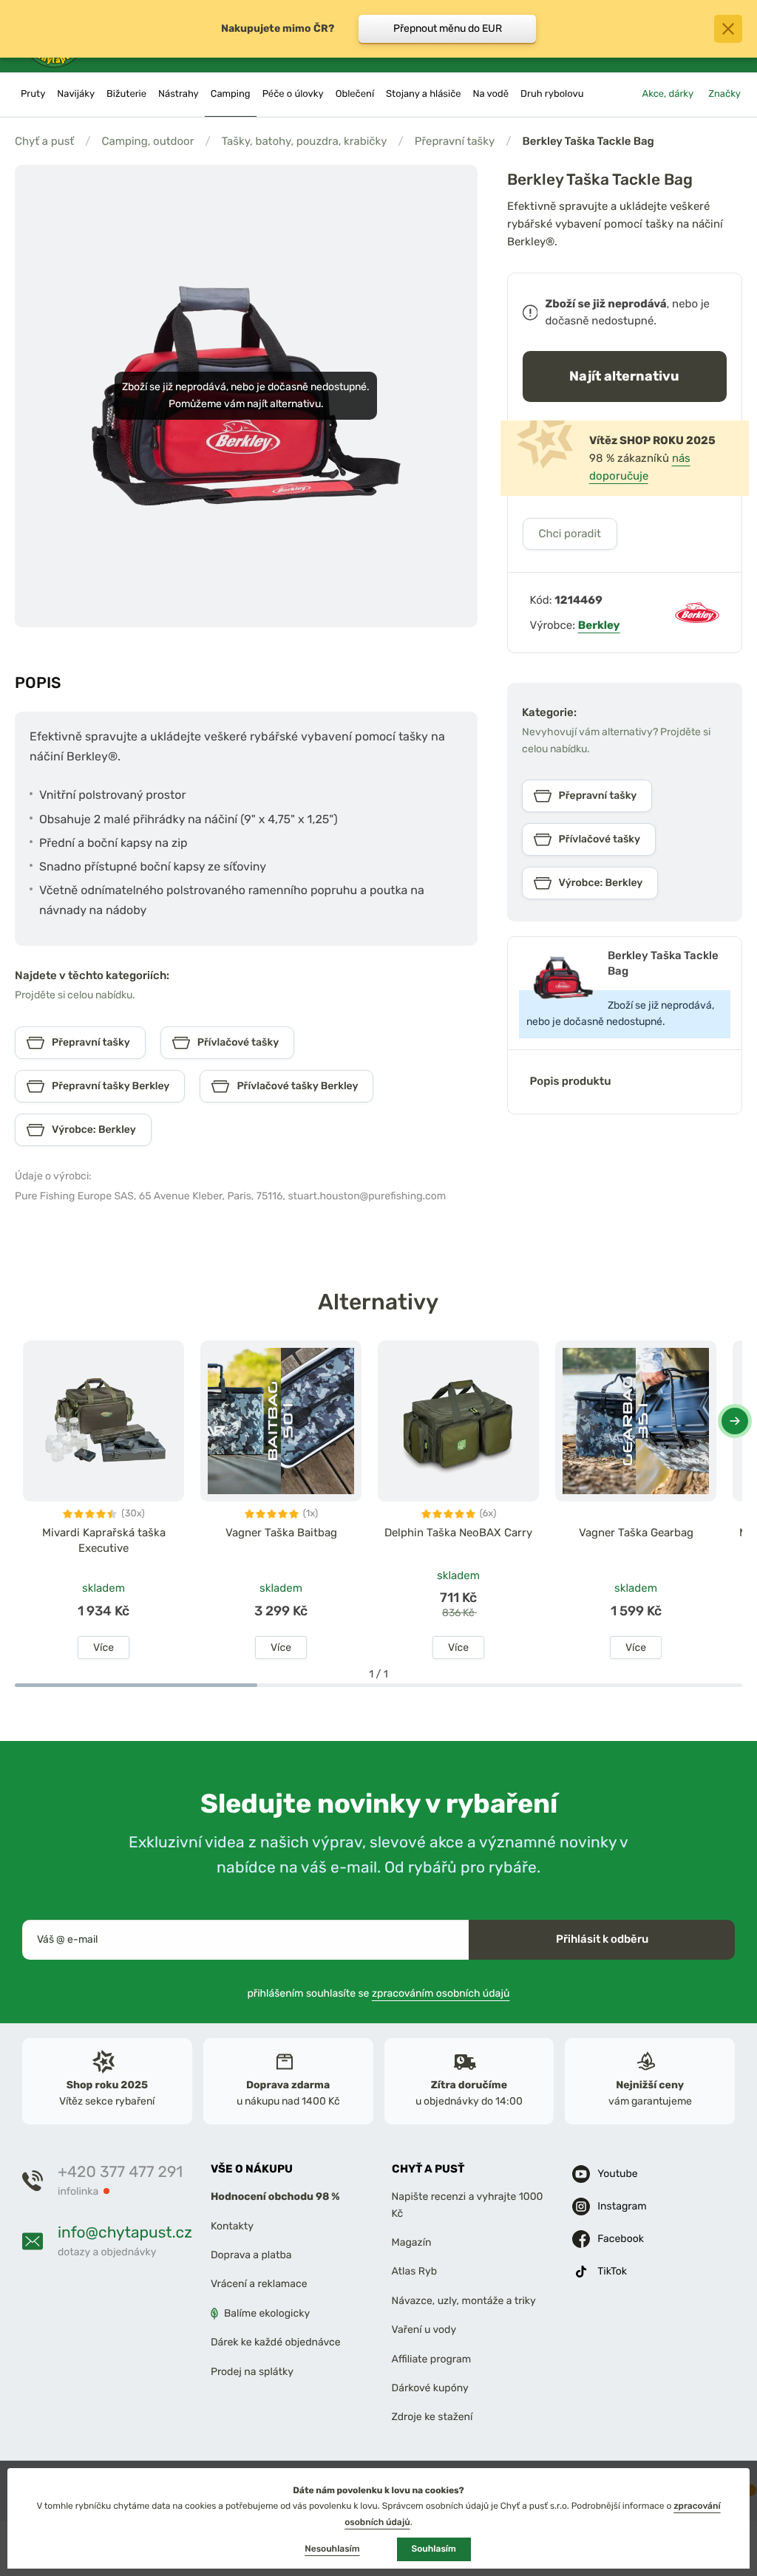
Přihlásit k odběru (602, 1939)
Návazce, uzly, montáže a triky (464, 2301)
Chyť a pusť (44, 141)
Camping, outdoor (147, 141)
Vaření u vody (424, 2330)
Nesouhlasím (332, 2549)
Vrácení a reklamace (259, 2284)
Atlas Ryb (414, 2272)
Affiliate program (432, 2359)
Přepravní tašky (455, 141)
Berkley (599, 625)
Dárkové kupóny (430, 2388)
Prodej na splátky (252, 2372)
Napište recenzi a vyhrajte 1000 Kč (468, 2205)
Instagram (622, 2207)
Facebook (621, 2239)
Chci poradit (570, 534)
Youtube (617, 2174)
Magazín (412, 2242)
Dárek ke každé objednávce (276, 2342)
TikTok (612, 2272)
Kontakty (232, 2226)
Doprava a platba (251, 2255)
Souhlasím (434, 2549)
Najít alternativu (624, 376)
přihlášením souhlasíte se (379, 1993)
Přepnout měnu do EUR (448, 28)
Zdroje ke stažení (432, 2417)
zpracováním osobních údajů (441, 1993)
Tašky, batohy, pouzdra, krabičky (305, 141)
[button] (735, 1421)
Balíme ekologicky (267, 2313)
